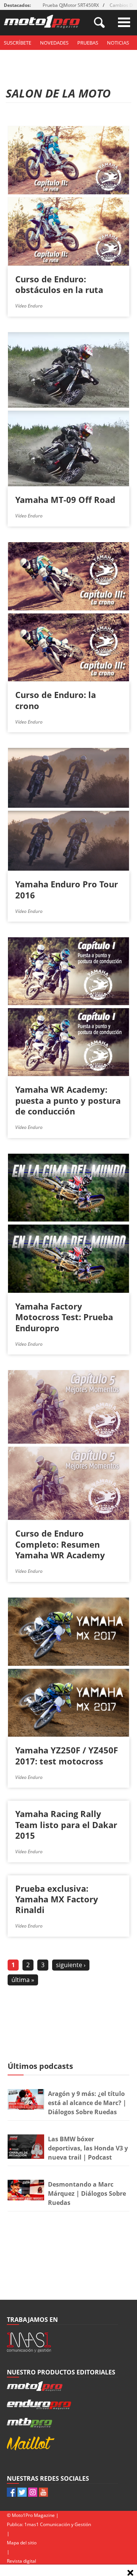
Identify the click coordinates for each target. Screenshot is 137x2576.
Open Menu (124, 22)
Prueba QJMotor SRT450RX (71, 5)
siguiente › (71, 1965)
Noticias (118, 43)
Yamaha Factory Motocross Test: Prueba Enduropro (64, 1317)
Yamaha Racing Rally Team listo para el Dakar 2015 (66, 1824)
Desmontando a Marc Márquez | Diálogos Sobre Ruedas (87, 2193)
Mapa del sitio (22, 2543)
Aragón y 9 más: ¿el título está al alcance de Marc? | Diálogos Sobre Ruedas (87, 2103)
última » (23, 1980)
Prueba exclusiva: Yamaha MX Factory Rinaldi (57, 1899)
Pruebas (88, 43)
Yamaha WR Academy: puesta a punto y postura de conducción (68, 1100)
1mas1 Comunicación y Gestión (58, 2524)
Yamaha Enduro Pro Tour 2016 (67, 889)
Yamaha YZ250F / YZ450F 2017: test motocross (67, 1755)
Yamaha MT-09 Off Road (65, 500)
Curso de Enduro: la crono (56, 700)
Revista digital (22, 2561)
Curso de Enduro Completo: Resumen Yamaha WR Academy (60, 1544)
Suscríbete (18, 43)
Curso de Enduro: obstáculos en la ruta (59, 284)
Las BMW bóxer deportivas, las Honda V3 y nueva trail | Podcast (88, 2148)
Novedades (54, 43)
